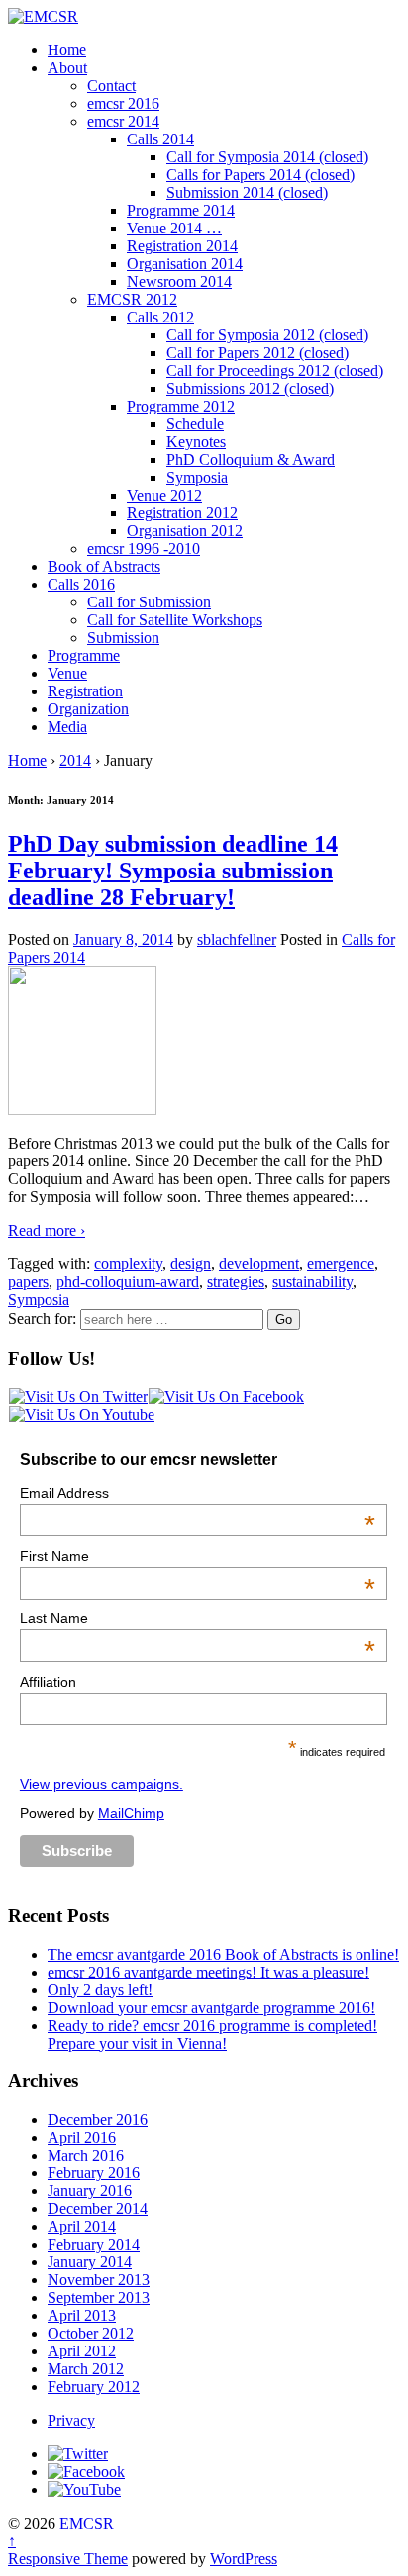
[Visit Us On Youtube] (81, 1414)
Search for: (42, 1318)
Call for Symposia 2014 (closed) (267, 157)
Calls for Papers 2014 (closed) (260, 175)
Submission (123, 638)
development (259, 1264)
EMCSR (85, 2523)
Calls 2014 (160, 139)
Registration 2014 (182, 246)
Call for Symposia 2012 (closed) (267, 335)
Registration (85, 691)
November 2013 (99, 2280)
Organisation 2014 (185, 264)
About (67, 68)
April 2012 (82, 2351)
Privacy (71, 2420)
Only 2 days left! (100, 1990)
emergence (341, 1264)
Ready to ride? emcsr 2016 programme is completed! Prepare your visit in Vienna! (212, 2034)
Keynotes (196, 442)
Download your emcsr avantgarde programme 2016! (211, 2008)
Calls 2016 (81, 584)
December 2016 (98, 2119)
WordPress (244, 2559)
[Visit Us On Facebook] (226, 1396)
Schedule (195, 424)
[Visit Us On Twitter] (78, 1396)
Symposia (197, 477)
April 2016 (82, 2137)
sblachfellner (237, 939)
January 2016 (90, 2191)
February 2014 (94, 2244)
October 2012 (91, 2333)
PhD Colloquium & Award (251, 460)
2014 (75, 760)
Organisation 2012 (185, 531)
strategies (236, 1282)
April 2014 (82, 2226)
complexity (128, 1264)
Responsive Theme (68, 2559)
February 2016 (94, 2173)
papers (28, 1282)
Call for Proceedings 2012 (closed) (275, 370)
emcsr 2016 (123, 103)
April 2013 (82, 2315)
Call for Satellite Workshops (175, 620)
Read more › (47, 1230)
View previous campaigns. (102, 1784)
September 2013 (99, 2298)
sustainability (312, 1282)
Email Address (198, 1493)
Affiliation (48, 1682)
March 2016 (86, 2155)
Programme (84, 655)
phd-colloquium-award (128, 1282)
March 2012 (86, 2369)
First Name (198, 1556)
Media (67, 727)
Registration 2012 (182, 513)
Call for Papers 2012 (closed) (257, 353)
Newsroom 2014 (179, 281)
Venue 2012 (164, 495)
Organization (88, 709)
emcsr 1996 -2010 (144, 549)
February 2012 (94, 2387)
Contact (111, 86)
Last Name (198, 1618)
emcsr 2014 (123, 121)
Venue (67, 673)
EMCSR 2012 (132, 299)
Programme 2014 (181, 210)
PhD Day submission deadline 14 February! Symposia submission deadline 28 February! (173, 871)
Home (67, 50)
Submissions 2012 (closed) (250, 388)
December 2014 (98, 2208)
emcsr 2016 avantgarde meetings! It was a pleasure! (208, 1972)
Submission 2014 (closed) (247, 192)
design (191, 1264)
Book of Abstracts (104, 566)
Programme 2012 (181, 406)
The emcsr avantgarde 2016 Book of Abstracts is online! (223, 1954)
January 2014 (90, 2262)
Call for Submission (149, 602)
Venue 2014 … (174, 228)
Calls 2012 (160, 317)
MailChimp (131, 1813)
